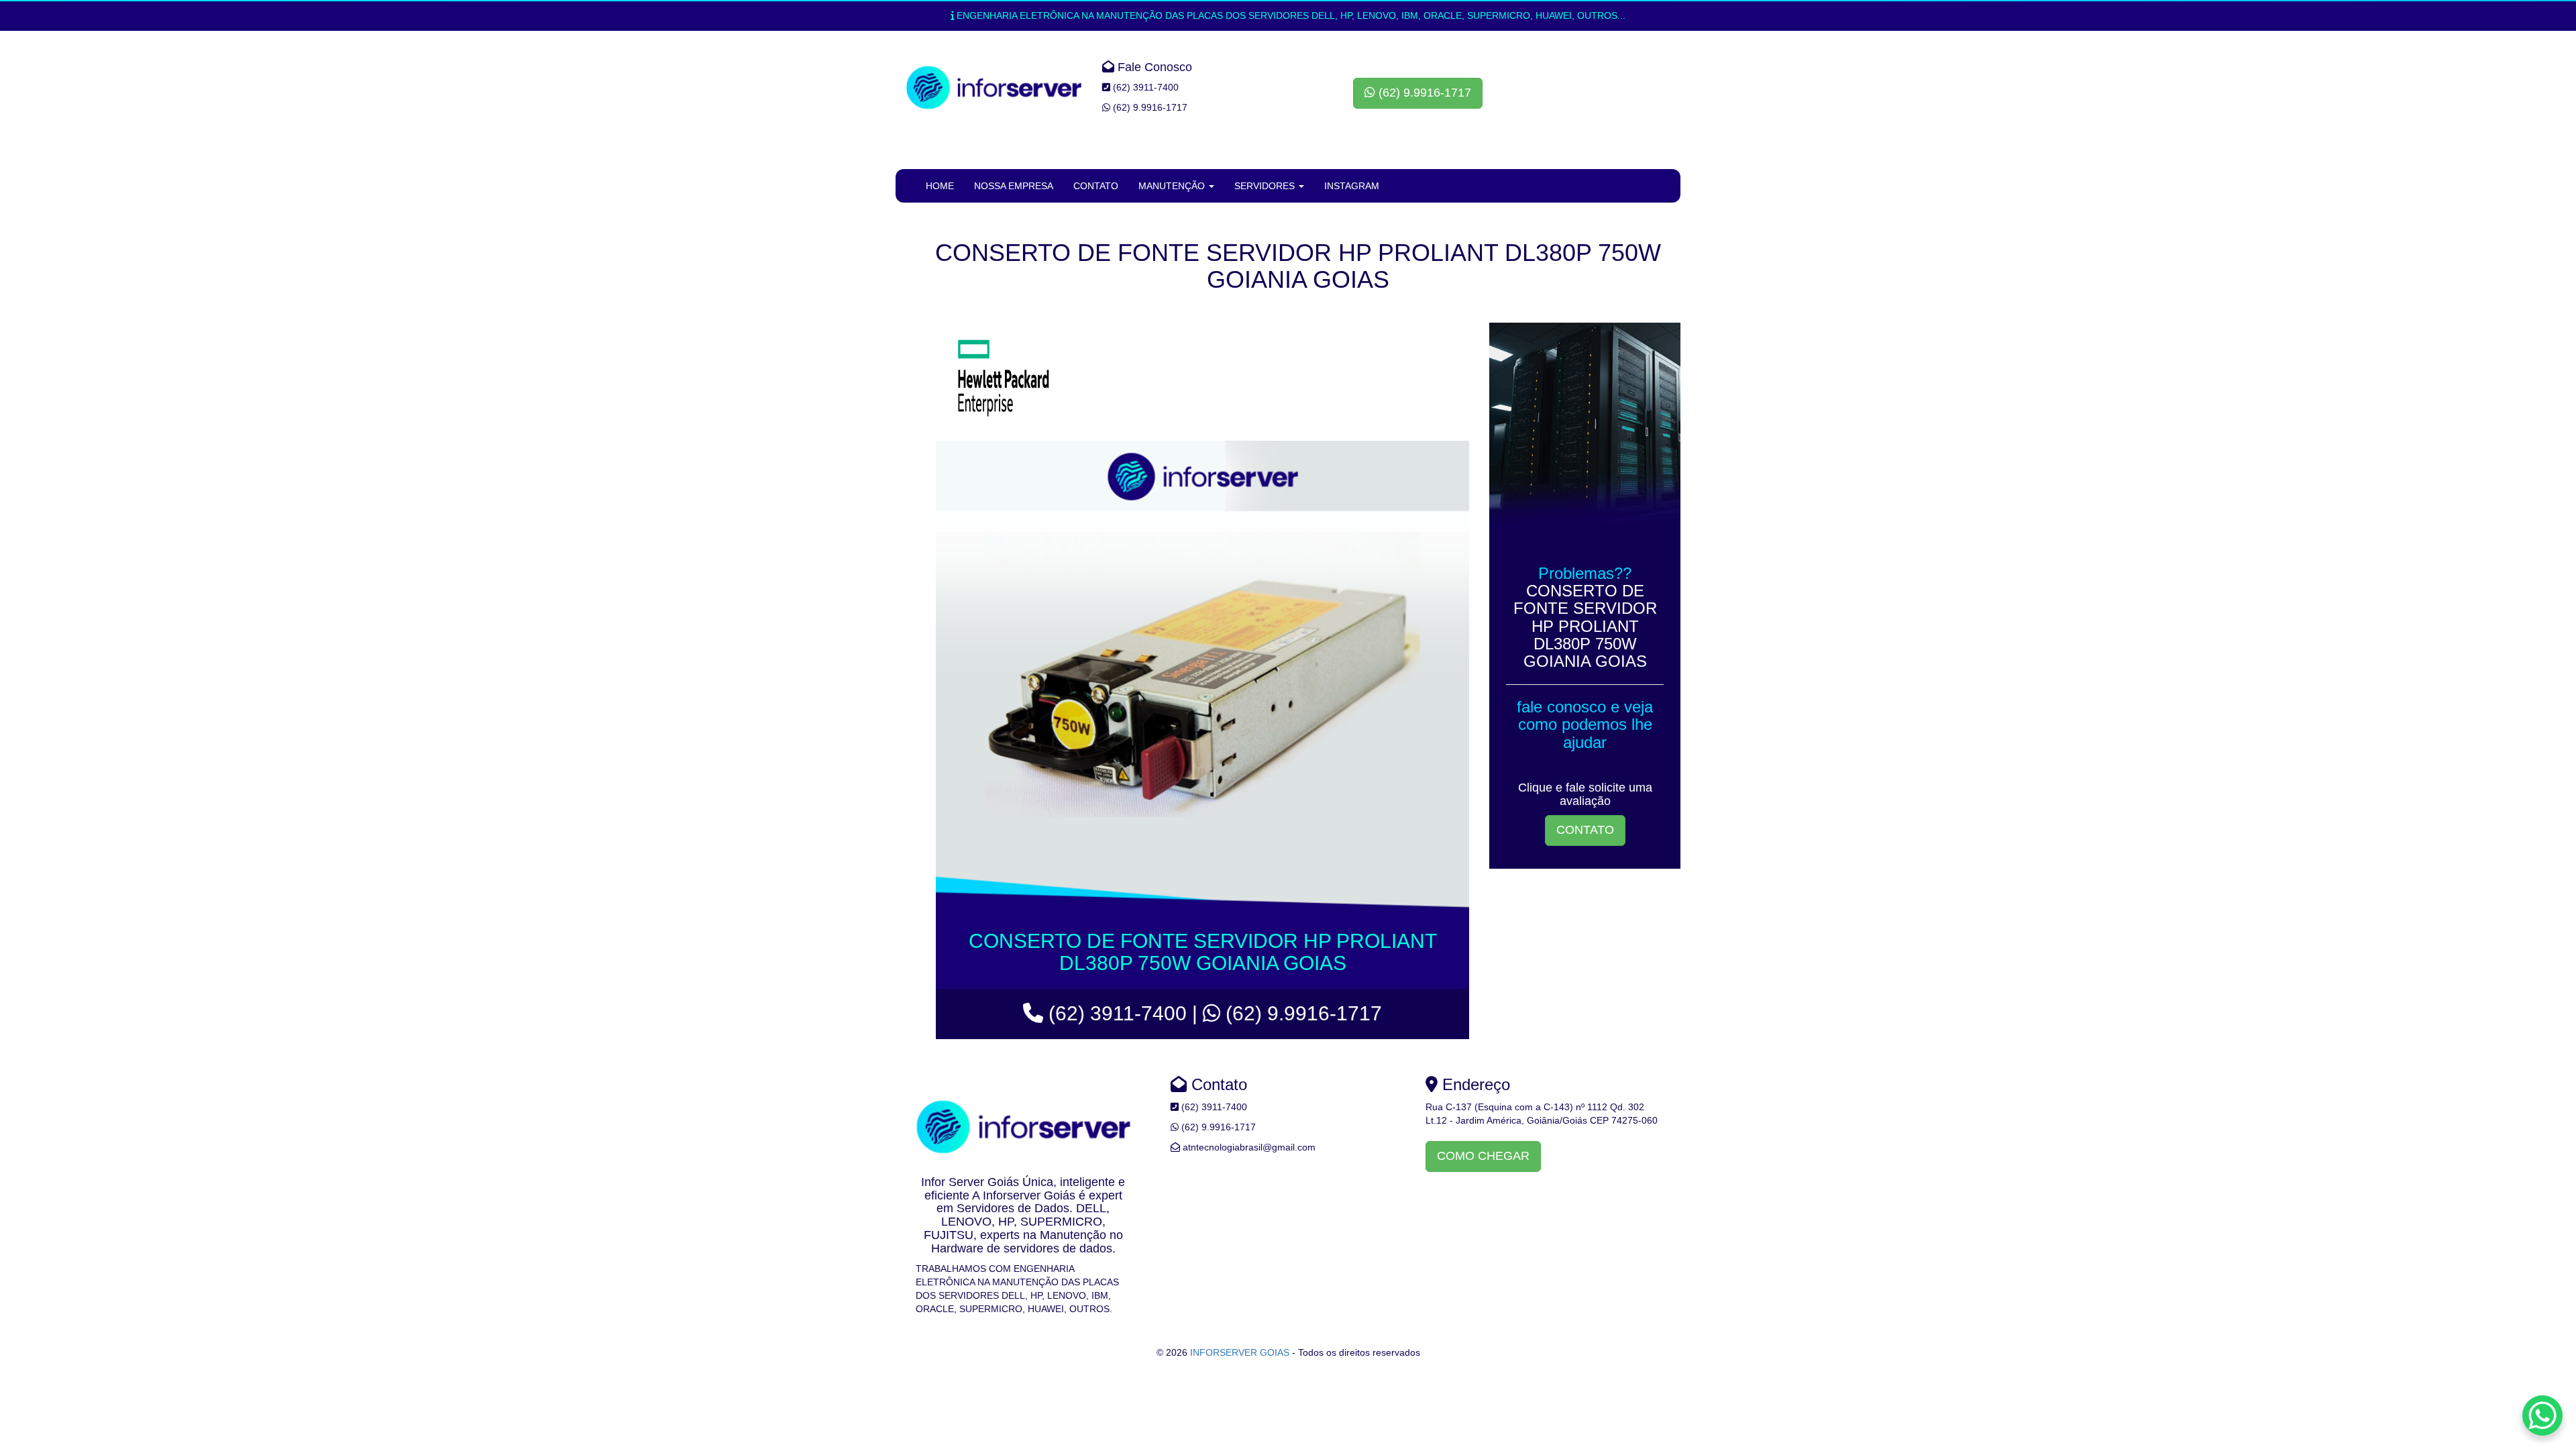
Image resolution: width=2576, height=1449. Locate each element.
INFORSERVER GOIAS (1240, 1352)
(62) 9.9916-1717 (1423, 93)
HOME (940, 186)
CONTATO (1096, 186)
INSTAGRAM (1352, 186)
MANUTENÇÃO (1173, 186)
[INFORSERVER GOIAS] (994, 88)
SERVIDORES (1266, 186)
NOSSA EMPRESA (1014, 186)
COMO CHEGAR (1483, 1156)
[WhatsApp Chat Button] (2542, 1415)
